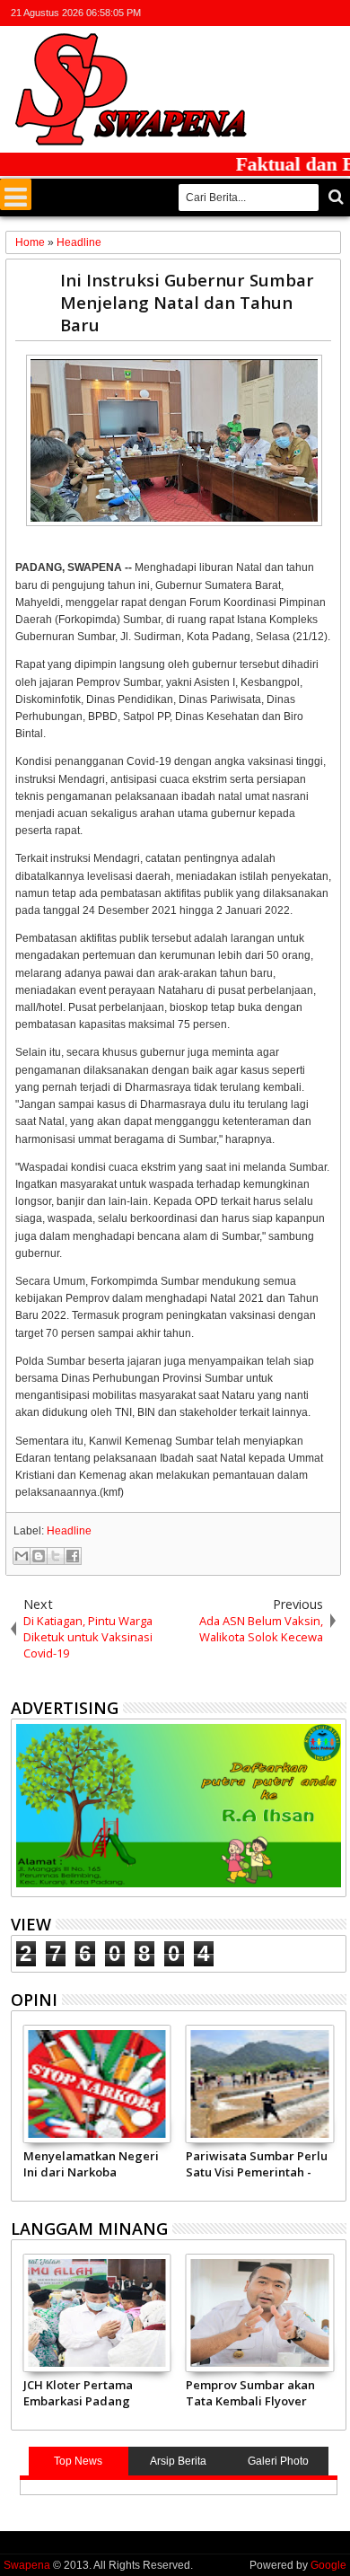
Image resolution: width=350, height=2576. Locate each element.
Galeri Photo (278, 2461)
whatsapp (335, 13)
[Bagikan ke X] (56, 1556)
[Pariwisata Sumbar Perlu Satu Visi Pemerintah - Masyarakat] (260, 2084)
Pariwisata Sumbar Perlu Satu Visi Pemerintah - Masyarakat (257, 2164)
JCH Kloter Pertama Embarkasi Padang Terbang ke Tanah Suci (90, 2393)
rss (311, 13)
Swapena (27, 2565)
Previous (334, 2110)
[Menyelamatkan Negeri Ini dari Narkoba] (97, 2084)
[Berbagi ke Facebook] (73, 1556)
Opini (34, 2000)
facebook (265, 13)
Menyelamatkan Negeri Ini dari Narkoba (91, 2164)
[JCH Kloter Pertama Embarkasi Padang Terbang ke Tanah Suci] (97, 2313)
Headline (69, 1531)
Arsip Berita (178, 2461)
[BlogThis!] (39, 1556)
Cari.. (334, 197)
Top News (78, 2461)
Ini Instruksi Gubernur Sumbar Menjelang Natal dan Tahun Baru (187, 302)
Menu (16, 194)
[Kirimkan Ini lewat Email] (22, 1556)
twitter (241, 13)
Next (23, 2110)
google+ (288, 13)
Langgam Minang (89, 2229)
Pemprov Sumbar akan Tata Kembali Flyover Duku (250, 2393)
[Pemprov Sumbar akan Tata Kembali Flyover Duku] (260, 2313)
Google (328, 2565)
